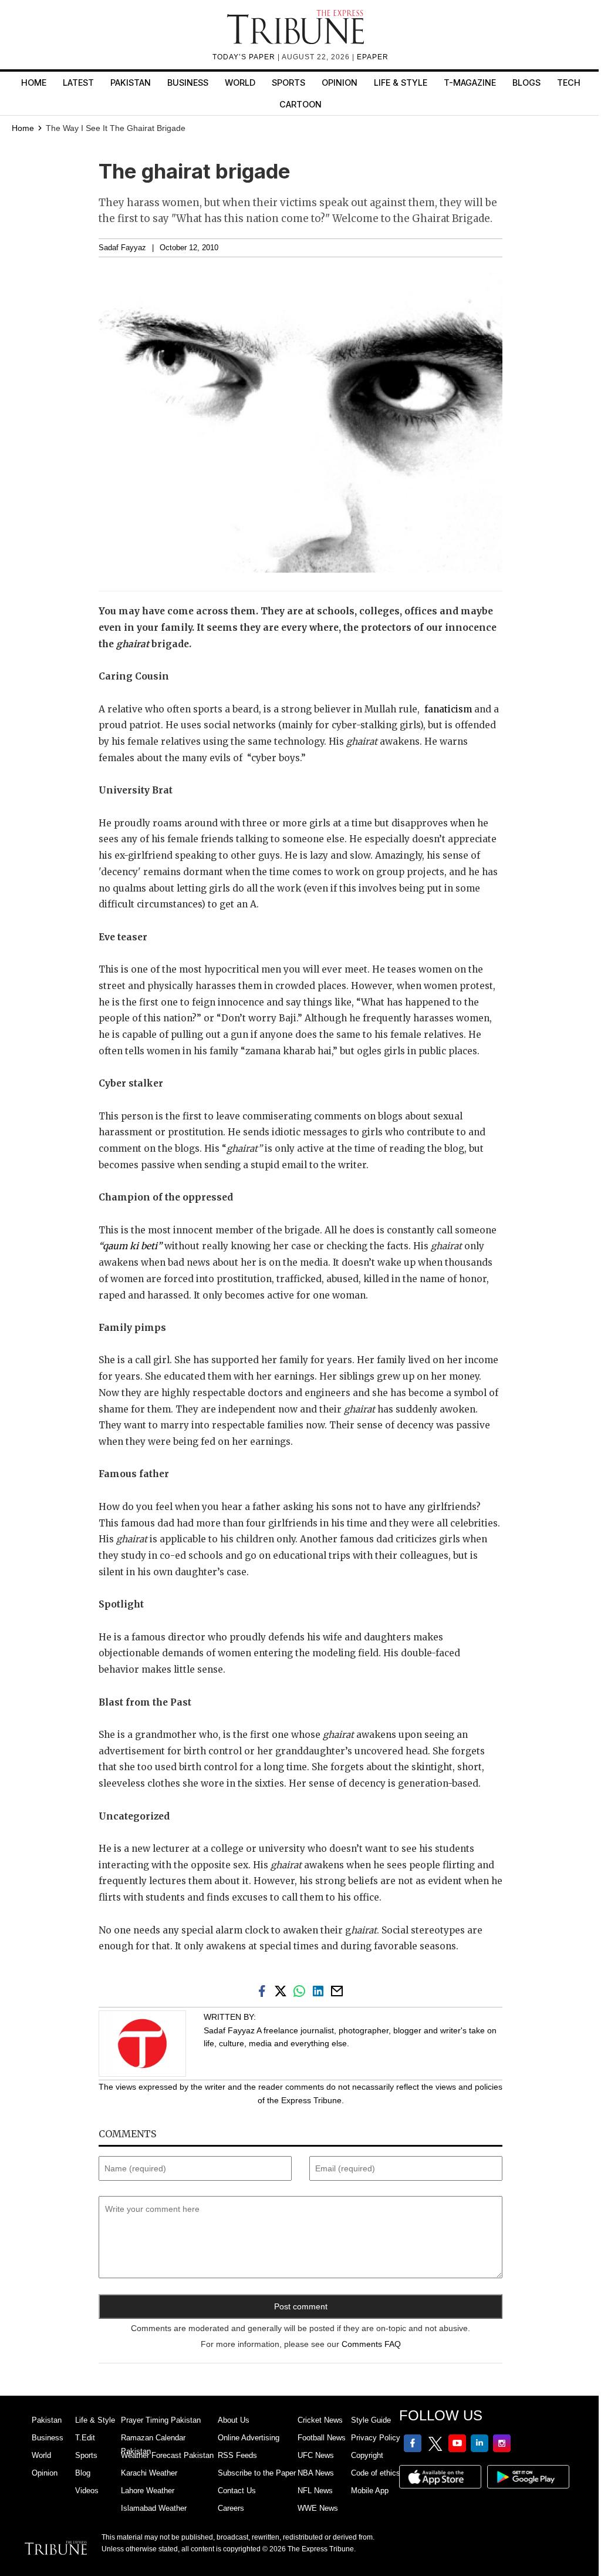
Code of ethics (376, 2473)
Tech (569, 83)
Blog (83, 2473)
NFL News (315, 2491)
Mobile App (370, 2491)
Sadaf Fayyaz (122, 248)
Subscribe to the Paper (257, 2473)
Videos (87, 2491)
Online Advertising (249, 2438)
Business (188, 83)
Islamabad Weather (154, 2508)
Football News (322, 2438)
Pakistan (131, 83)
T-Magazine (470, 83)
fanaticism (448, 709)
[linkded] (320, 1990)
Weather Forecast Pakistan (167, 2455)
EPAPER (373, 57)
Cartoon (300, 104)
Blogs (526, 83)
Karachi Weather (149, 2473)
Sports (288, 83)
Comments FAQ (371, 2344)
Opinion (340, 83)
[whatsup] (302, 1990)
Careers (231, 2508)
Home (34, 83)
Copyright (367, 2455)
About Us (234, 2420)
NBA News (316, 2473)
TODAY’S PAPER (245, 57)
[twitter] (283, 1990)
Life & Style (401, 83)
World (240, 83)
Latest (78, 83)
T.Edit (85, 2438)
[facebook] (264, 1990)
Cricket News (320, 2420)
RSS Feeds (237, 2455)
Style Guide (371, 2420)
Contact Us (237, 2491)
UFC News (316, 2455)
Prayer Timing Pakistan (161, 2420)
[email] (338, 1990)
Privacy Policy (376, 2438)
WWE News (318, 2508)
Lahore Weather (148, 2491)
